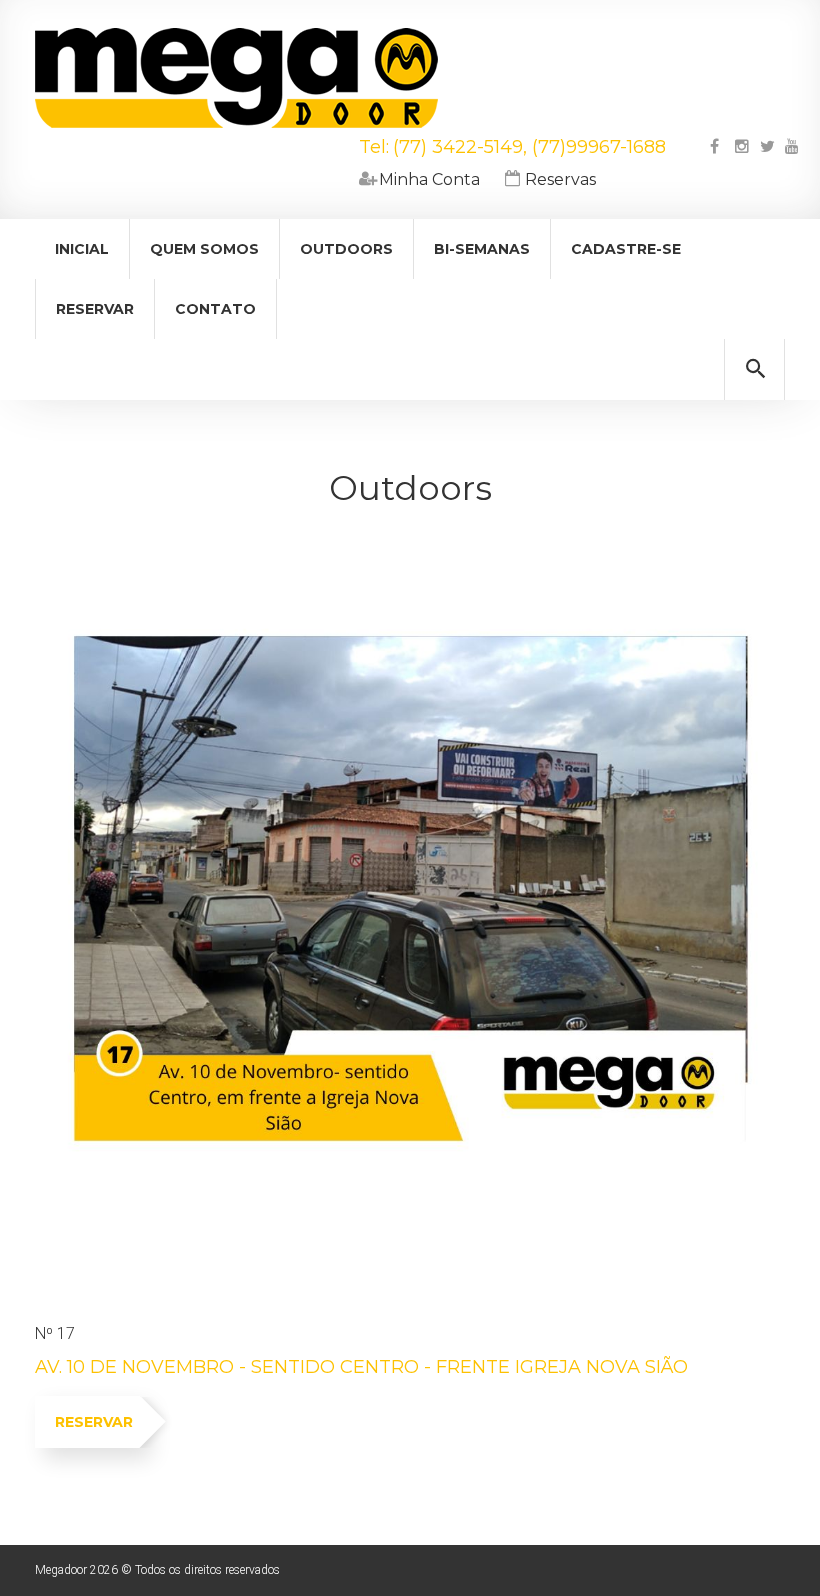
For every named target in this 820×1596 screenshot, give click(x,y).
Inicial (82, 249)
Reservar (95, 309)
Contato (215, 309)
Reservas (550, 179)
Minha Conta (419, 179)
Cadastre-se (626, 249)
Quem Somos (204, 249)
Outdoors (346, 249)
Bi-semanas (482, 249)
